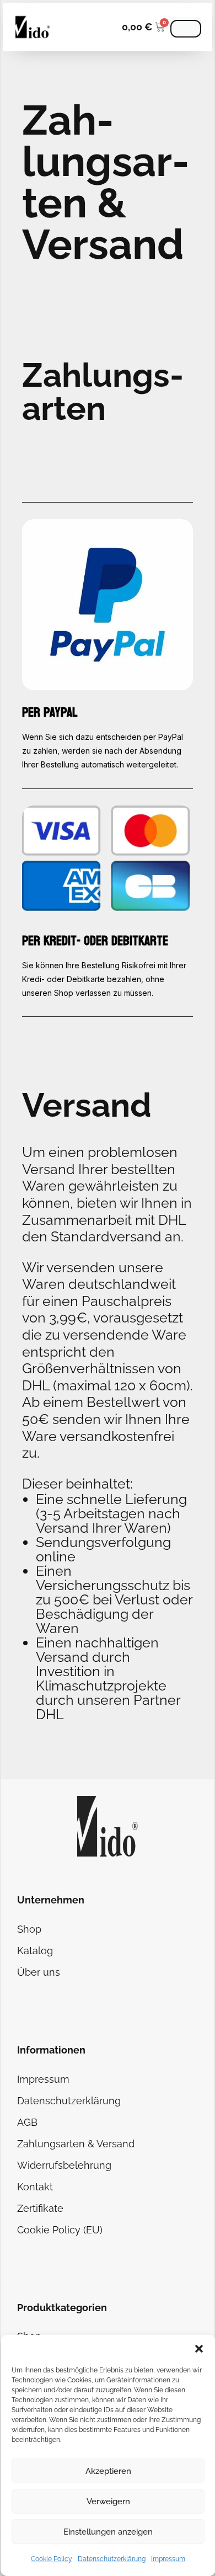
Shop (29, 1929)
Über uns (39, 1972)
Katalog (35, 1951)
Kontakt (35, 2187)
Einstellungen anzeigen (108, 2532)
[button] (199, 2349)
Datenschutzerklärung (112, 2559)
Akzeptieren (108, 2471)
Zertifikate (40, 2208)
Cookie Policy (52, 2559)
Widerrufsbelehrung (64, 2165)
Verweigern (108, 2502)
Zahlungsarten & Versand (76, 2144)
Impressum (168, 2559)
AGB (27, 2122)
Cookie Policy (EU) (60, 2230)
